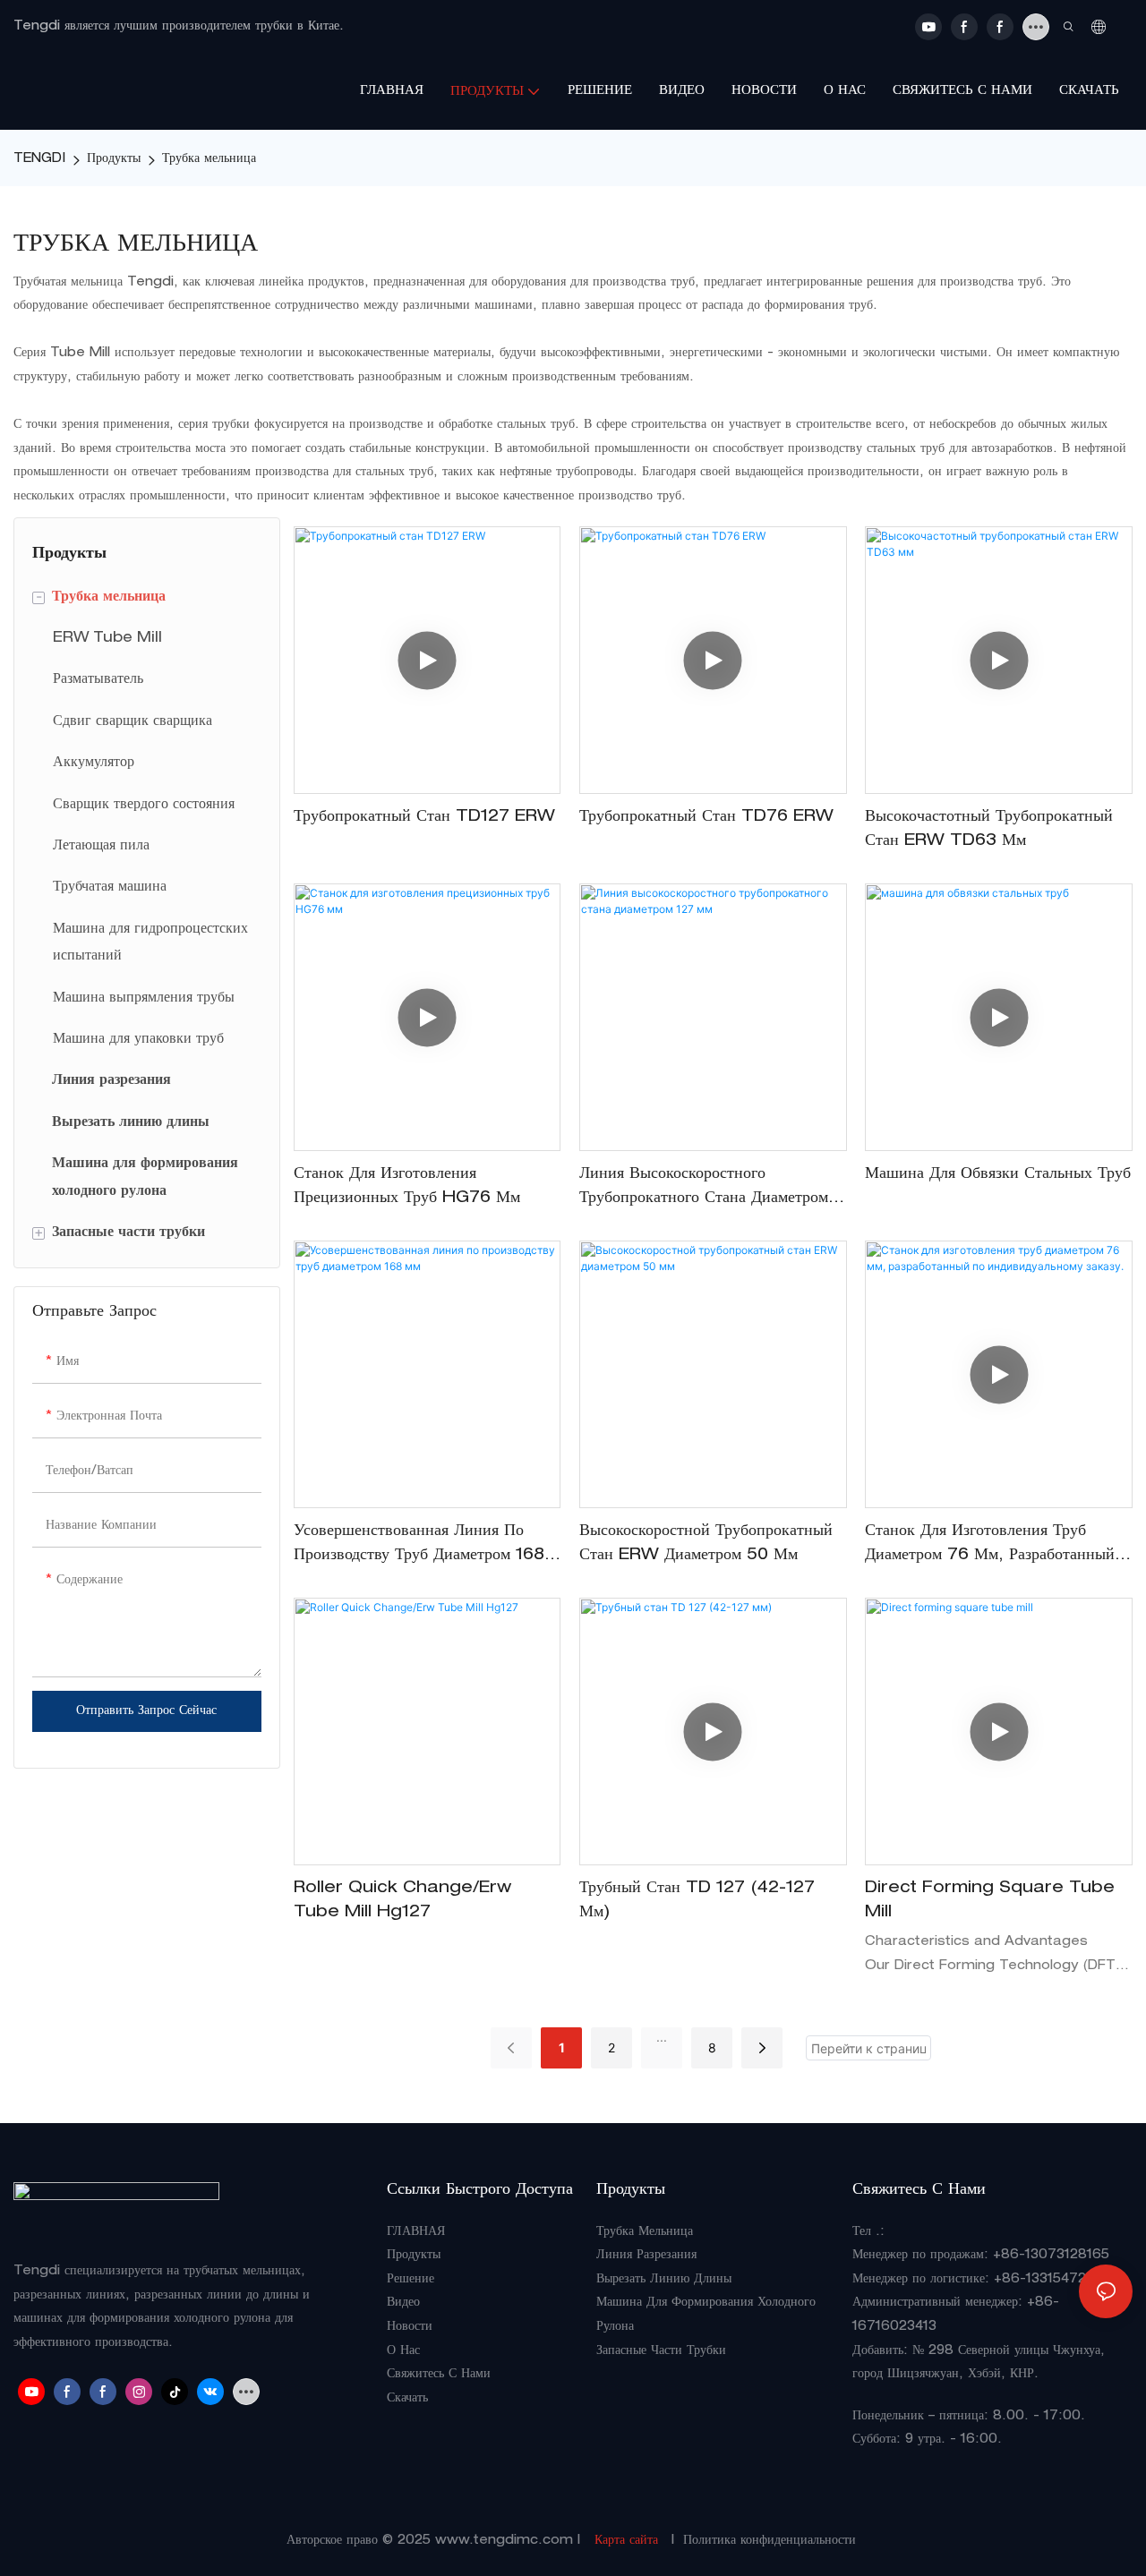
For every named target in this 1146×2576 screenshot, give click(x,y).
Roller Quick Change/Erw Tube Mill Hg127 (402, 1901)
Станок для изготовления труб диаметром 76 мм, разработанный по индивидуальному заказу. (990, 1546)
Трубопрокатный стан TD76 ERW (706, 817)
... (662, 2037)
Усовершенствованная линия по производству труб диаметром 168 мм (419, 1546)
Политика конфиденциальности (770, 2541)
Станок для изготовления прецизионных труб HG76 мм (407, 1186)
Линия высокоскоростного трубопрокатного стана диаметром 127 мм (704, 1189)
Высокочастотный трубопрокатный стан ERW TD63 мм (989, 829)
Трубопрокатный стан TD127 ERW (424, 817)
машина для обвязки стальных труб (998, 1174)
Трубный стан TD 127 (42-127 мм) (697, 1901)
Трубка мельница (209, 159)
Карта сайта (626, 2541)
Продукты (114, 159)
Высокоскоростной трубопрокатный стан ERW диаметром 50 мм (706, 1544)
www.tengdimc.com (506, 2541)
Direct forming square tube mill (990, 1901)
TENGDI (39, 159)
